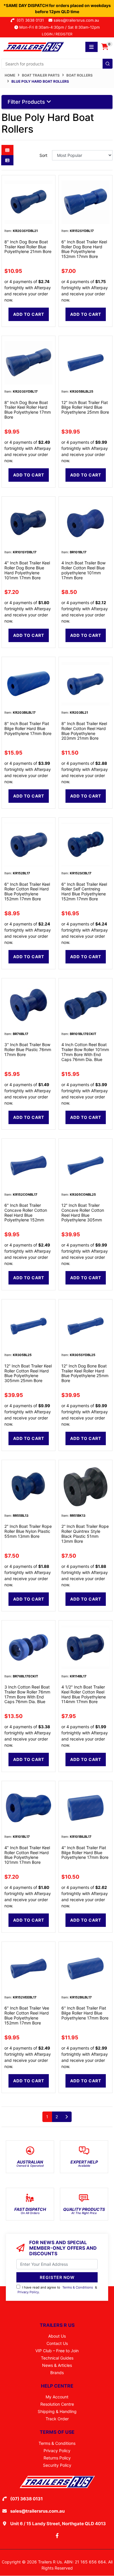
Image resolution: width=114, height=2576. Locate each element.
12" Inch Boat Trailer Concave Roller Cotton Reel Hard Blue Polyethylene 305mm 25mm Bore (83, 1215)
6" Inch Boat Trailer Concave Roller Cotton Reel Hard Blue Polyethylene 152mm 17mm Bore (26, 1215)
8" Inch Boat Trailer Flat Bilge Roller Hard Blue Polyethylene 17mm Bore (28, 728)
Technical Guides (57, 2358)
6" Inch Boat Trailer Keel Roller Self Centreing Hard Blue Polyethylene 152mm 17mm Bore (84, 891)
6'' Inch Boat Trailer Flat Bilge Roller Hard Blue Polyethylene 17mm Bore (85, 2013)
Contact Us (57, 2343)
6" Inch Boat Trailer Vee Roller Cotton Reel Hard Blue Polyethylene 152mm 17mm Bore (27, 2015)
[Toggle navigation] (91, 47)
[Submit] (108, 64)
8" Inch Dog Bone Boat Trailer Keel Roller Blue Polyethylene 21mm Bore (28, 247)
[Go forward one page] (66, 2117)
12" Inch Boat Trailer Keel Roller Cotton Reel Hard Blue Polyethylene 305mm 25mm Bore (28, 1373)
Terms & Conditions (78, 2287)
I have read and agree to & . (57, 2290)
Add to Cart (29, 314)
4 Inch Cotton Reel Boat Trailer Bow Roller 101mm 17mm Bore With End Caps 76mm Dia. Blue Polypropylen (85, 1054)
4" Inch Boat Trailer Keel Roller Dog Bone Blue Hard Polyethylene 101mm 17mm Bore (27, 570)
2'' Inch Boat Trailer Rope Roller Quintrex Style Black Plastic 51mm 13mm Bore (85, 1534)
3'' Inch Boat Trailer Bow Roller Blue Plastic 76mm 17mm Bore (28, 1049)
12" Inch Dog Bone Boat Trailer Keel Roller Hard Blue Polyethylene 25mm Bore (85, 1373)
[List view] (7, 160)
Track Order (57, 2419)
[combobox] (57, 64)
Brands (57, 2373)
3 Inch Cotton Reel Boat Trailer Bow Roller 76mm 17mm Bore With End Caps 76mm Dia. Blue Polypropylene (27, 1697)
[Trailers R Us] (33, 46)
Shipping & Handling (57, 2411)
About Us (57, 2336)
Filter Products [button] (27, 102)
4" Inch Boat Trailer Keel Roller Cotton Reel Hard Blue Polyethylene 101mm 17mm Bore (27, 1855)
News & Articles (57, 2365)
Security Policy (57, 2465)
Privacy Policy (28, 2292)
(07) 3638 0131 (31, 20)
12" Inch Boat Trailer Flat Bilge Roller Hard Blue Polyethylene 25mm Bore (85, 407)
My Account (57, 2397)
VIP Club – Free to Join (57, 2351)
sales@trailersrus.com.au (78, 20)
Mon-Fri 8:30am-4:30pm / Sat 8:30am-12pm (59, 27)
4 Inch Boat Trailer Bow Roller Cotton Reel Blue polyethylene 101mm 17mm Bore (83, 570)
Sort (43, 155)
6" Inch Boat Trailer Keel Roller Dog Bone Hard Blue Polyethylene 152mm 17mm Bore (84, 249)
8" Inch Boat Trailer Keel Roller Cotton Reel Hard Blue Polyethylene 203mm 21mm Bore (84, 731)
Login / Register (57, 34)
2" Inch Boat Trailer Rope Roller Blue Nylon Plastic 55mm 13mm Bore (28, 1531)
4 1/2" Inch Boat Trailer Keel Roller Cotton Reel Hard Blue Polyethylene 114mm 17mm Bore (84, 1694)
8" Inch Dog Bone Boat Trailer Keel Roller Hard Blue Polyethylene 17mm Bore (28, 410)
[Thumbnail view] (7, 150)
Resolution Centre (57, 2404)
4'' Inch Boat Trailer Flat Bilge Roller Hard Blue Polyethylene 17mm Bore (85, 1853)
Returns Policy (57, 2458)
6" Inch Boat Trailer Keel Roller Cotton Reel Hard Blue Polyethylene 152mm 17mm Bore (27, 891)
